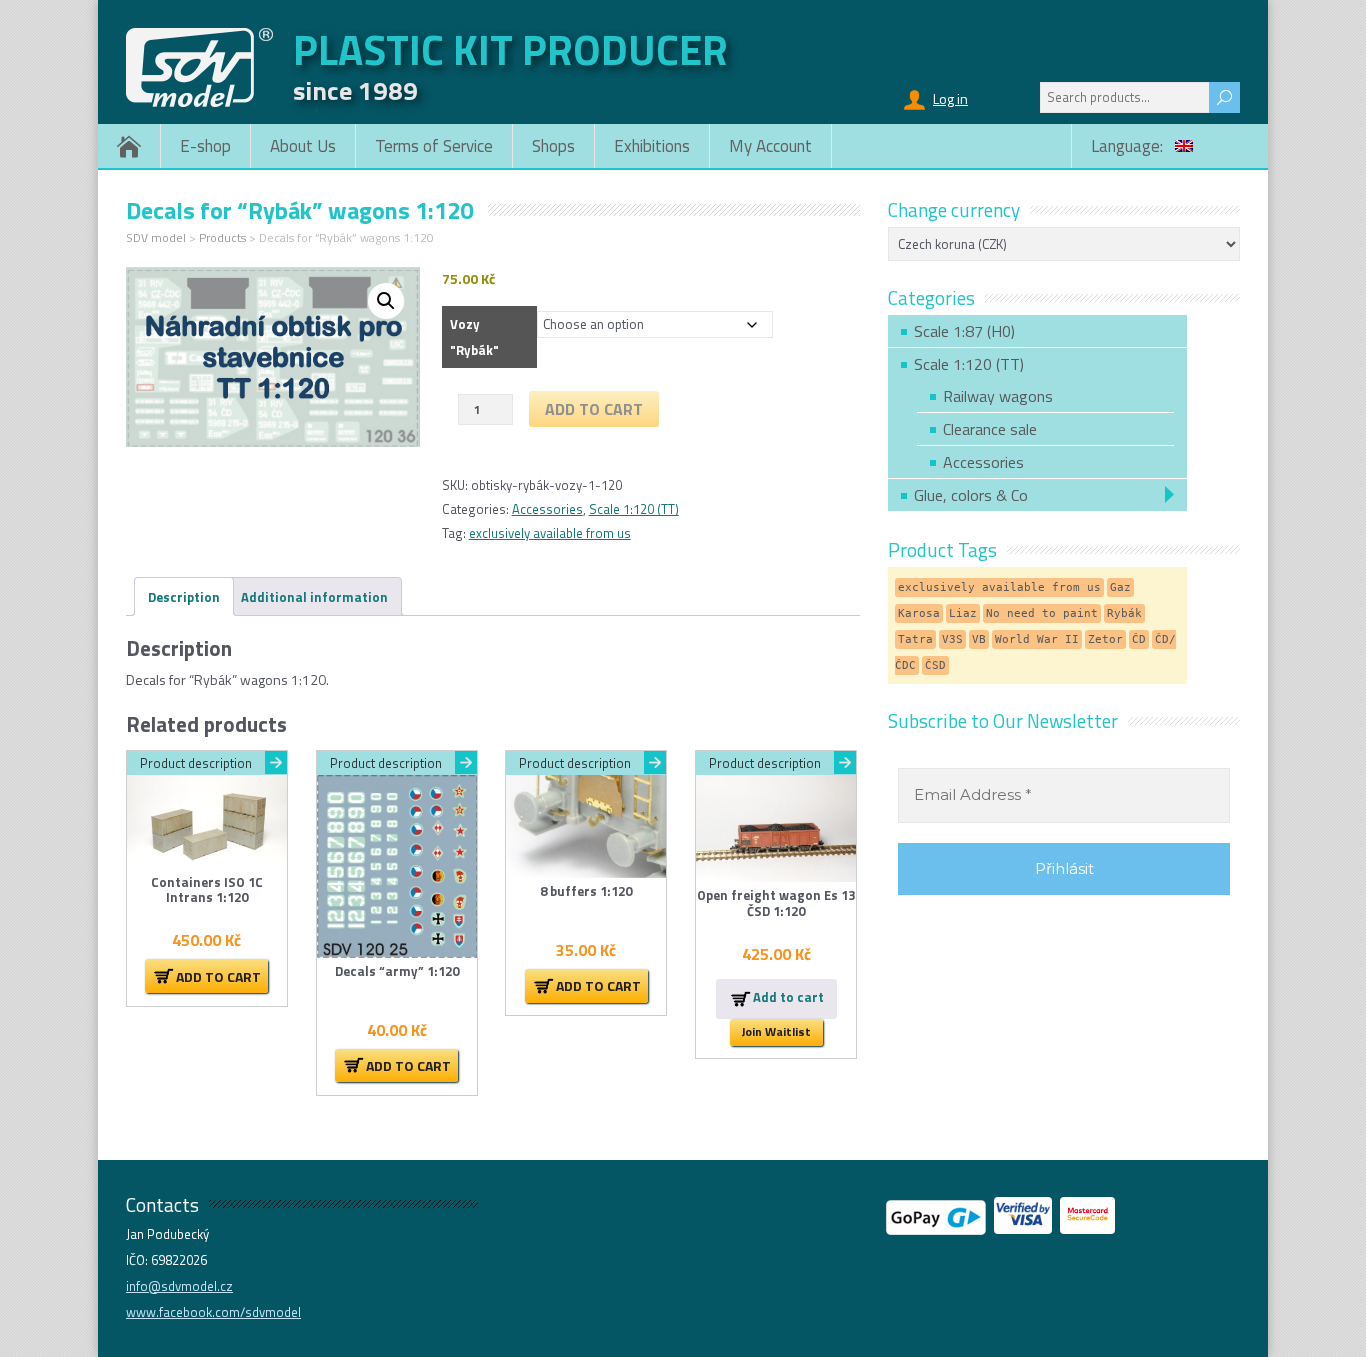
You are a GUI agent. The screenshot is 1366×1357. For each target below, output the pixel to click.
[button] (386, 301)
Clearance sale (990, 429)
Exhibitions (652, 146)
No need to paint (1042, 613)
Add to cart (594, 409)
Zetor (1105, 639)
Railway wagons (998, 396)
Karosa (919, 613)
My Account (770, 146)
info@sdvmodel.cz (179, 1286)
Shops (553, 146)
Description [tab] (184, 597)
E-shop (205, 146)
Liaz (963, 613)
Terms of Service (434, 146)
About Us (303, 146)
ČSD (935, 665)
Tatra (915, 639)
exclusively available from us (550, 533)
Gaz (1120, 587)
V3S (952, 639)
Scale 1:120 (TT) (634, 509)
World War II (1037, 639)
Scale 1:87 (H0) (964, 331)
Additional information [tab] (314, 597)
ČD (1139, 639)
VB (979, 639)
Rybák (1124, 613)
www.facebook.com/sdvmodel (213, 1312)
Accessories (547, 509)
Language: (1129, 146)
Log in (950, 98)
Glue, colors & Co (971, 495)
